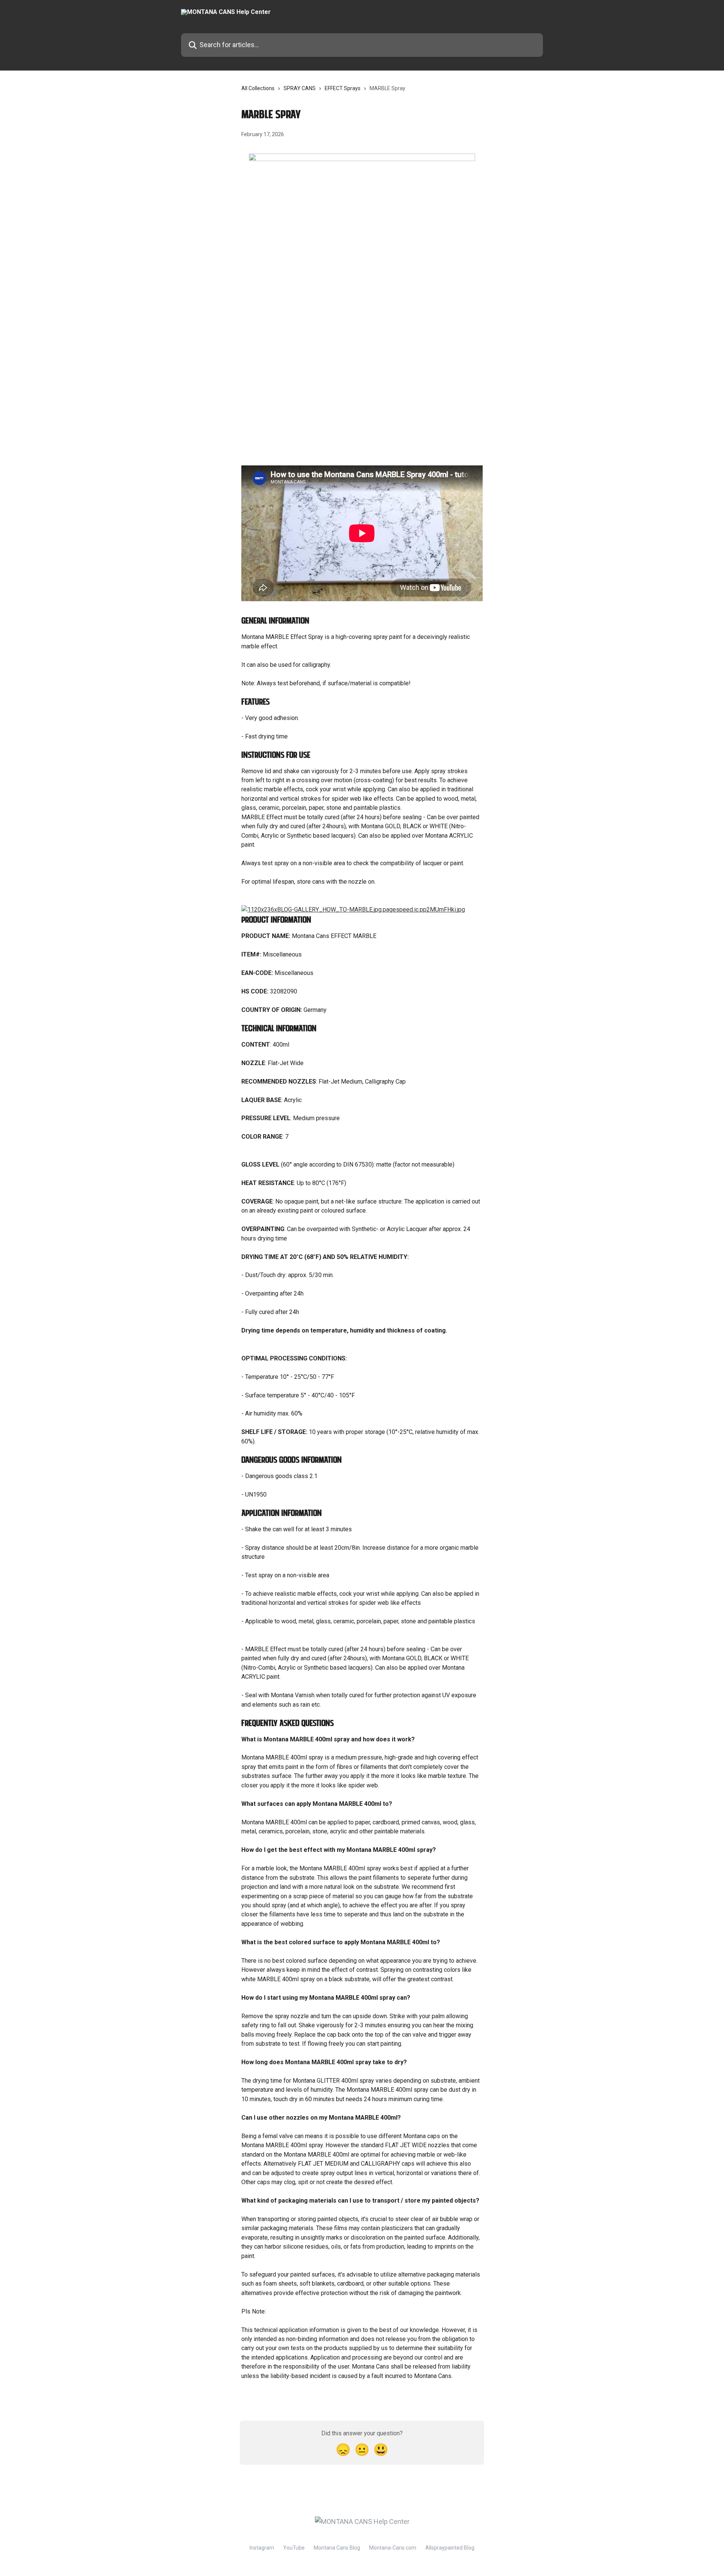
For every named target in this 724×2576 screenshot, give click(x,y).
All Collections (258, 88)
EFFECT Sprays (343, 88)
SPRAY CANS (300, 88)
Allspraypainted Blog (450, 2548)
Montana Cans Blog (337, 2548)
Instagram (262, 2548)
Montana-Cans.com (393, 2548)
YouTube (294, 2548)
